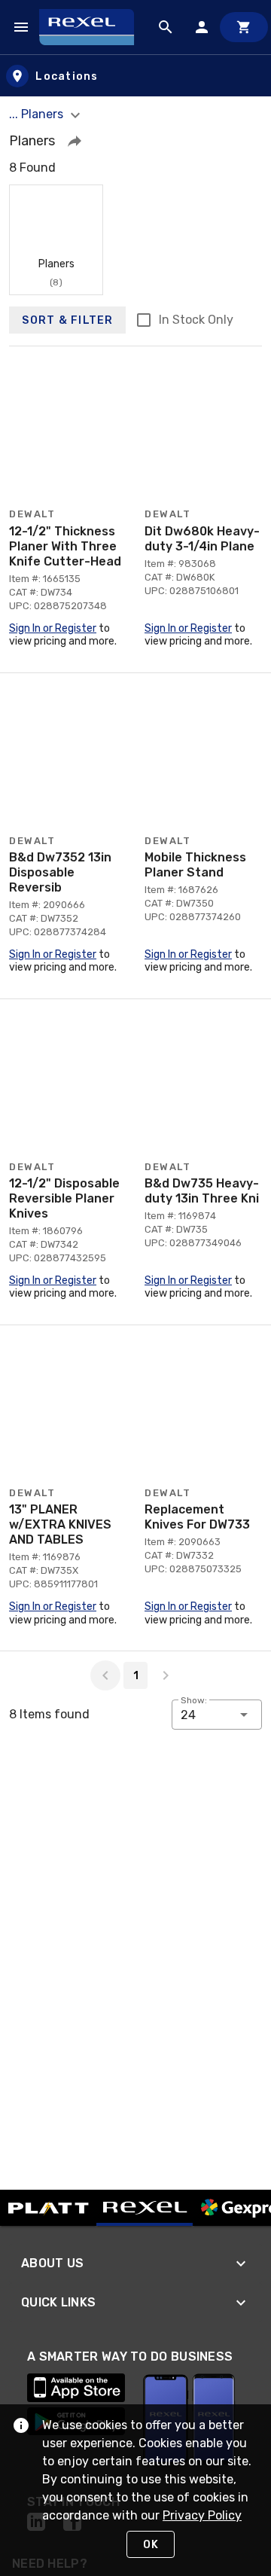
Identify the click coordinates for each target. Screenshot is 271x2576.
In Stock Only (196, 320)
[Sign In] (202, 27)
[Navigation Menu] (21, 27)
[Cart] (244, 27)
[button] (75, 141)
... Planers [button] (38, 114)
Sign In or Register (53, 628)
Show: (194, 1700)
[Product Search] (166, 27)
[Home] (93, 27)
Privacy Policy (202, 2515)
